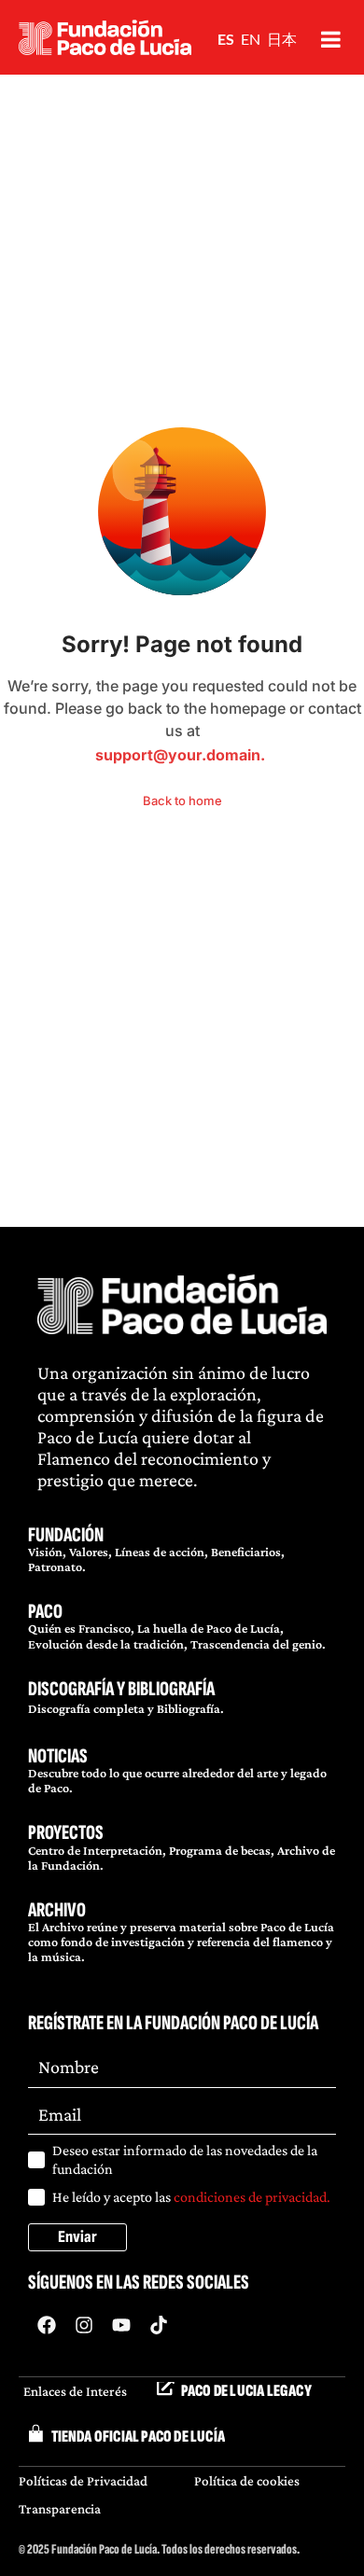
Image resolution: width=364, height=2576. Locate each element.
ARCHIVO (57, 1910)
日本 (282, 39)
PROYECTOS (66, 1833)
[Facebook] (47, 2325)
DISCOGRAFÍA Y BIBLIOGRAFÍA (121, 1689)
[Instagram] (84, 2325)
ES (226, 39)
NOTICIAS (58, 1756)
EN (251, 39)
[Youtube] (121, 2325)
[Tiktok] (159, 2325)
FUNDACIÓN (66, 1535)
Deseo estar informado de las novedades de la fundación (185, 2159)
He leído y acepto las (191, 2197)
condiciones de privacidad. (252, 2197)
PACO (45, 1612)
